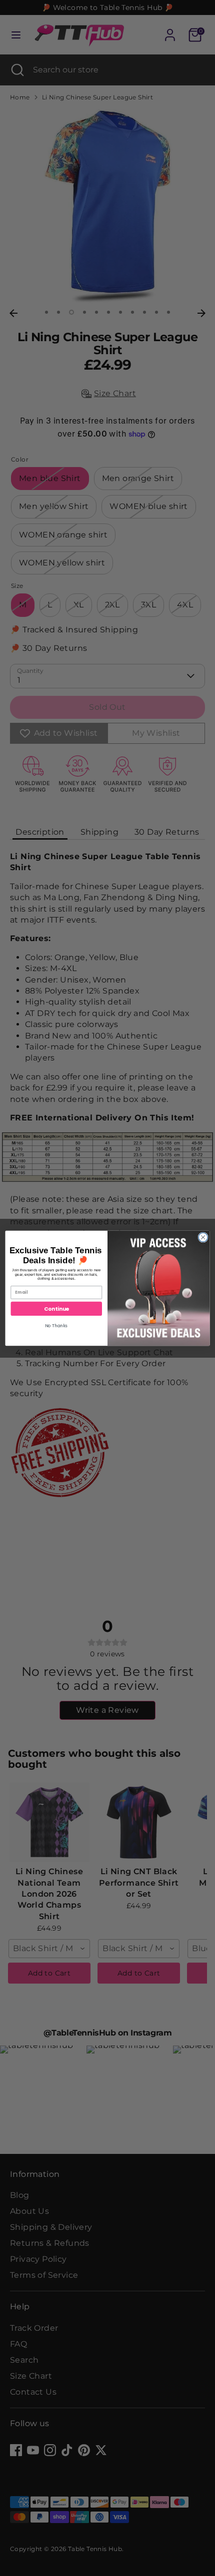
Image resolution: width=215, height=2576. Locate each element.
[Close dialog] (203, 1237)
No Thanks (56, 1325)
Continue (56, 1308)
